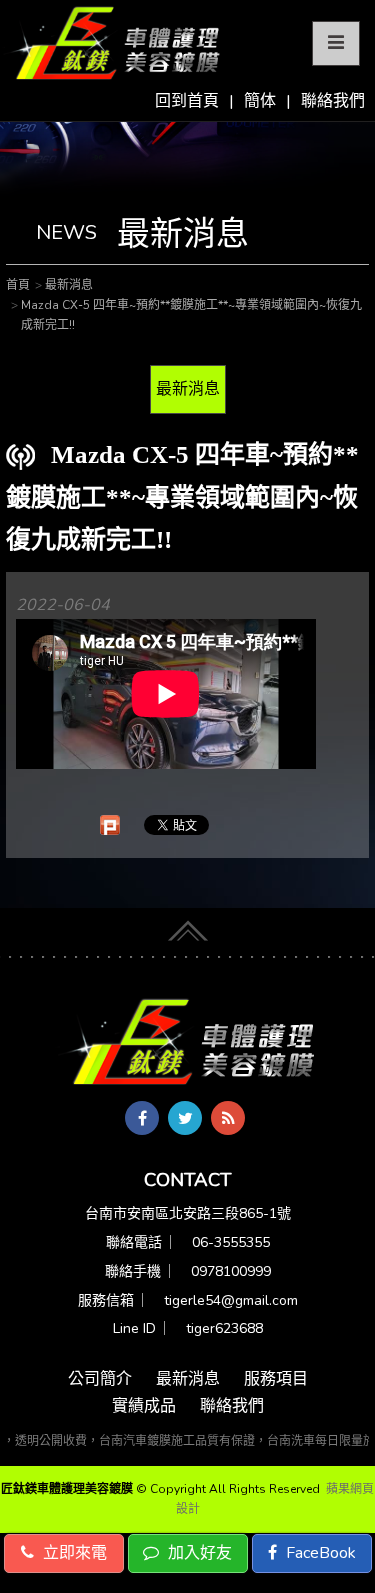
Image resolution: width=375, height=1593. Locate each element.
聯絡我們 (333, 101)
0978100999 (231, 1271)
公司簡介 (100, 1379)
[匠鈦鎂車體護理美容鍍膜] (188, 1044)
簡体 (260, 101)
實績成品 (144, 1406)
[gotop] (188, 927)
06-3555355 (231, 1242)
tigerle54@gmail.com (231, 1300)
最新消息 (188, 389)
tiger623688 (224, 1328)
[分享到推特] (185, 1118)
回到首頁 (187, 101)
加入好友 (198, 1553)
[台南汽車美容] (112, 44)
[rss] (228, 1118)
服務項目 (276, 1379)
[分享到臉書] (142, 1118)
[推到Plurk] (110, 825)
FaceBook (319, 1553)
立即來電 (73, 1553)
